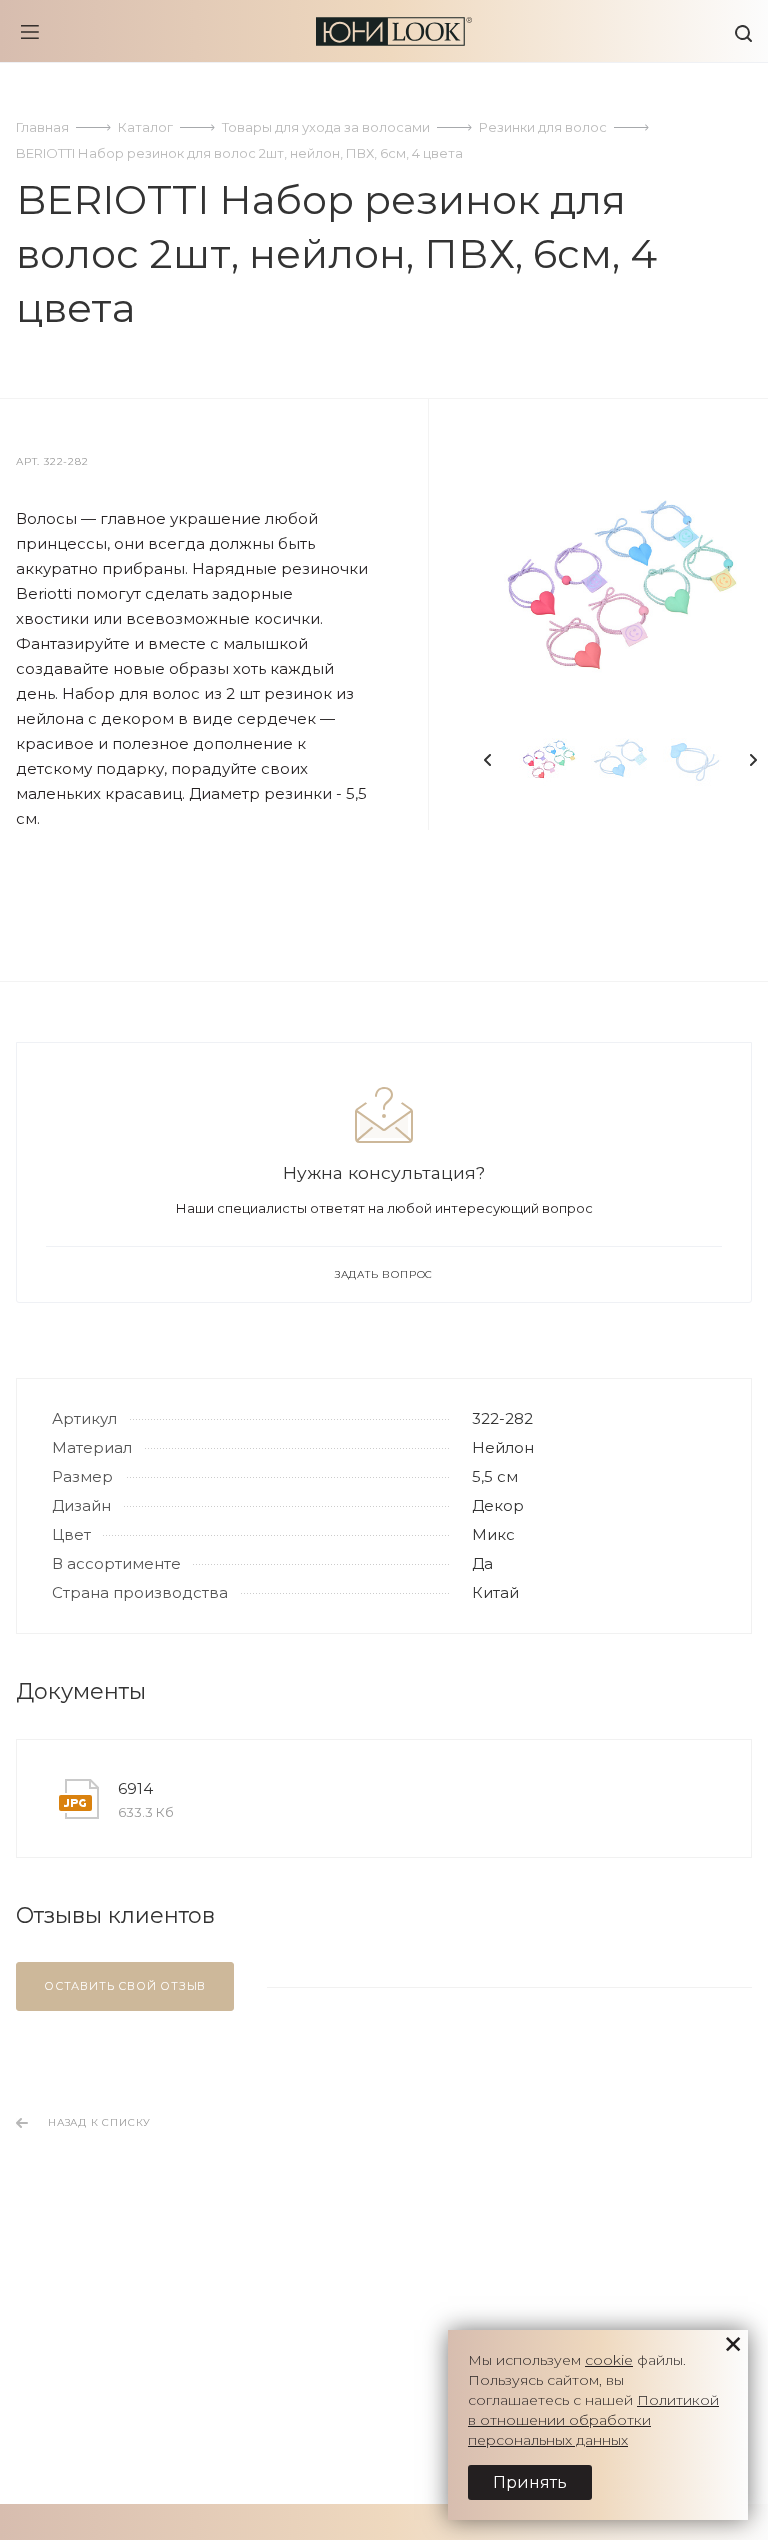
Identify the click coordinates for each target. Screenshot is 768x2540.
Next (753, 760)
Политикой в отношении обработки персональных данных (593, 2420)
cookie (609, 2360)
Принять (530, 2482)
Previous (488, 760)
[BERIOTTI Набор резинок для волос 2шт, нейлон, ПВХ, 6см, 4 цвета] (620, 589)
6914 (135, 1788)
